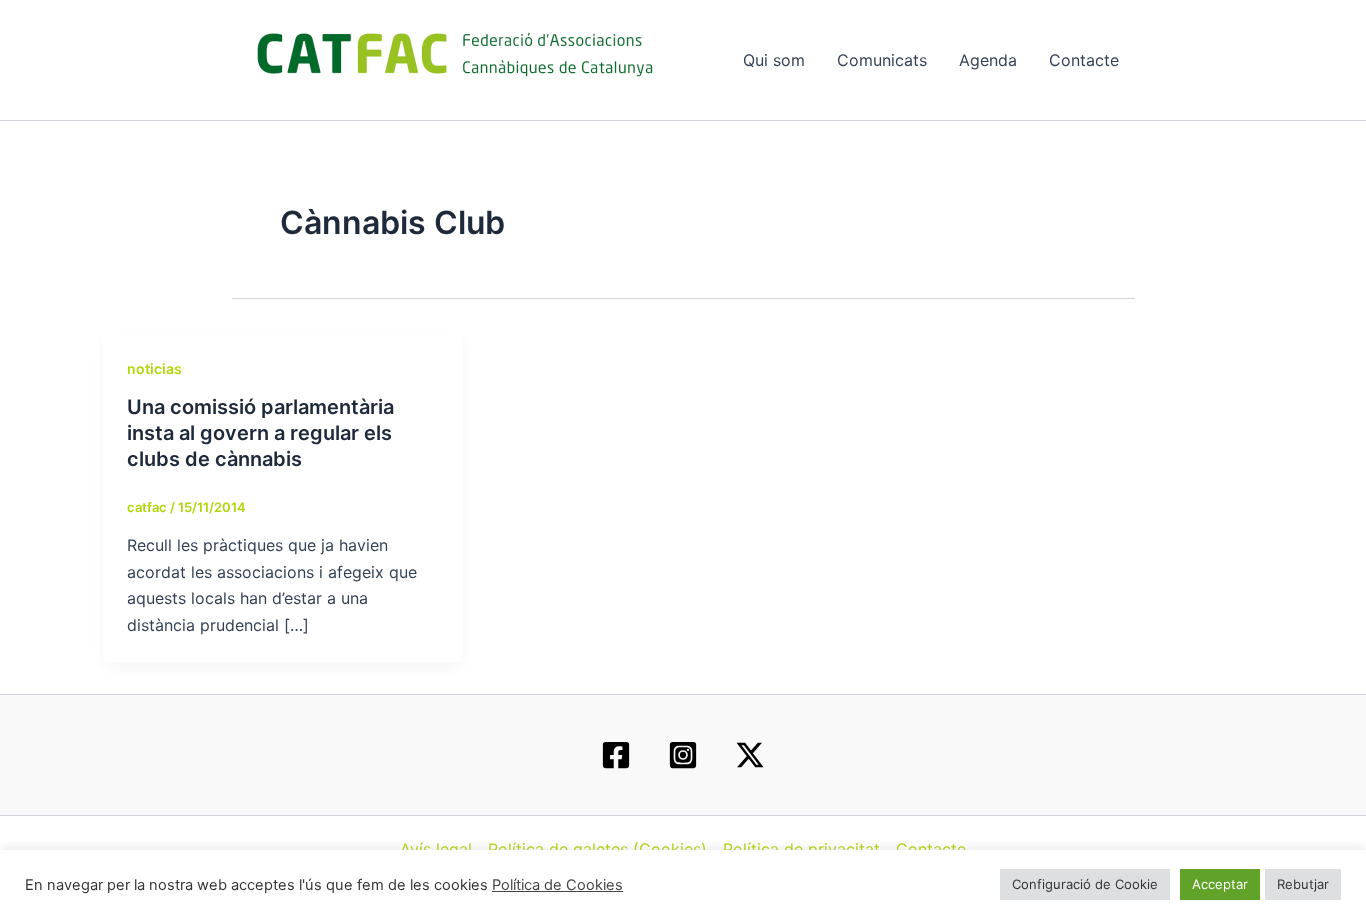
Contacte (1084, 60)
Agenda (988, 60)
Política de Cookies (557, 885)
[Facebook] (616, 755)
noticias (154, 368)
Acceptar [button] (1220, 884)
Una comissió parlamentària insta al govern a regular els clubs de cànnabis (260, 433)
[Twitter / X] (750, 755)
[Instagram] (683, 755)
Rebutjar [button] (1303, 884)
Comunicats (882, 60)
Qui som (774, 60)
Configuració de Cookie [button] (1085, 884)
